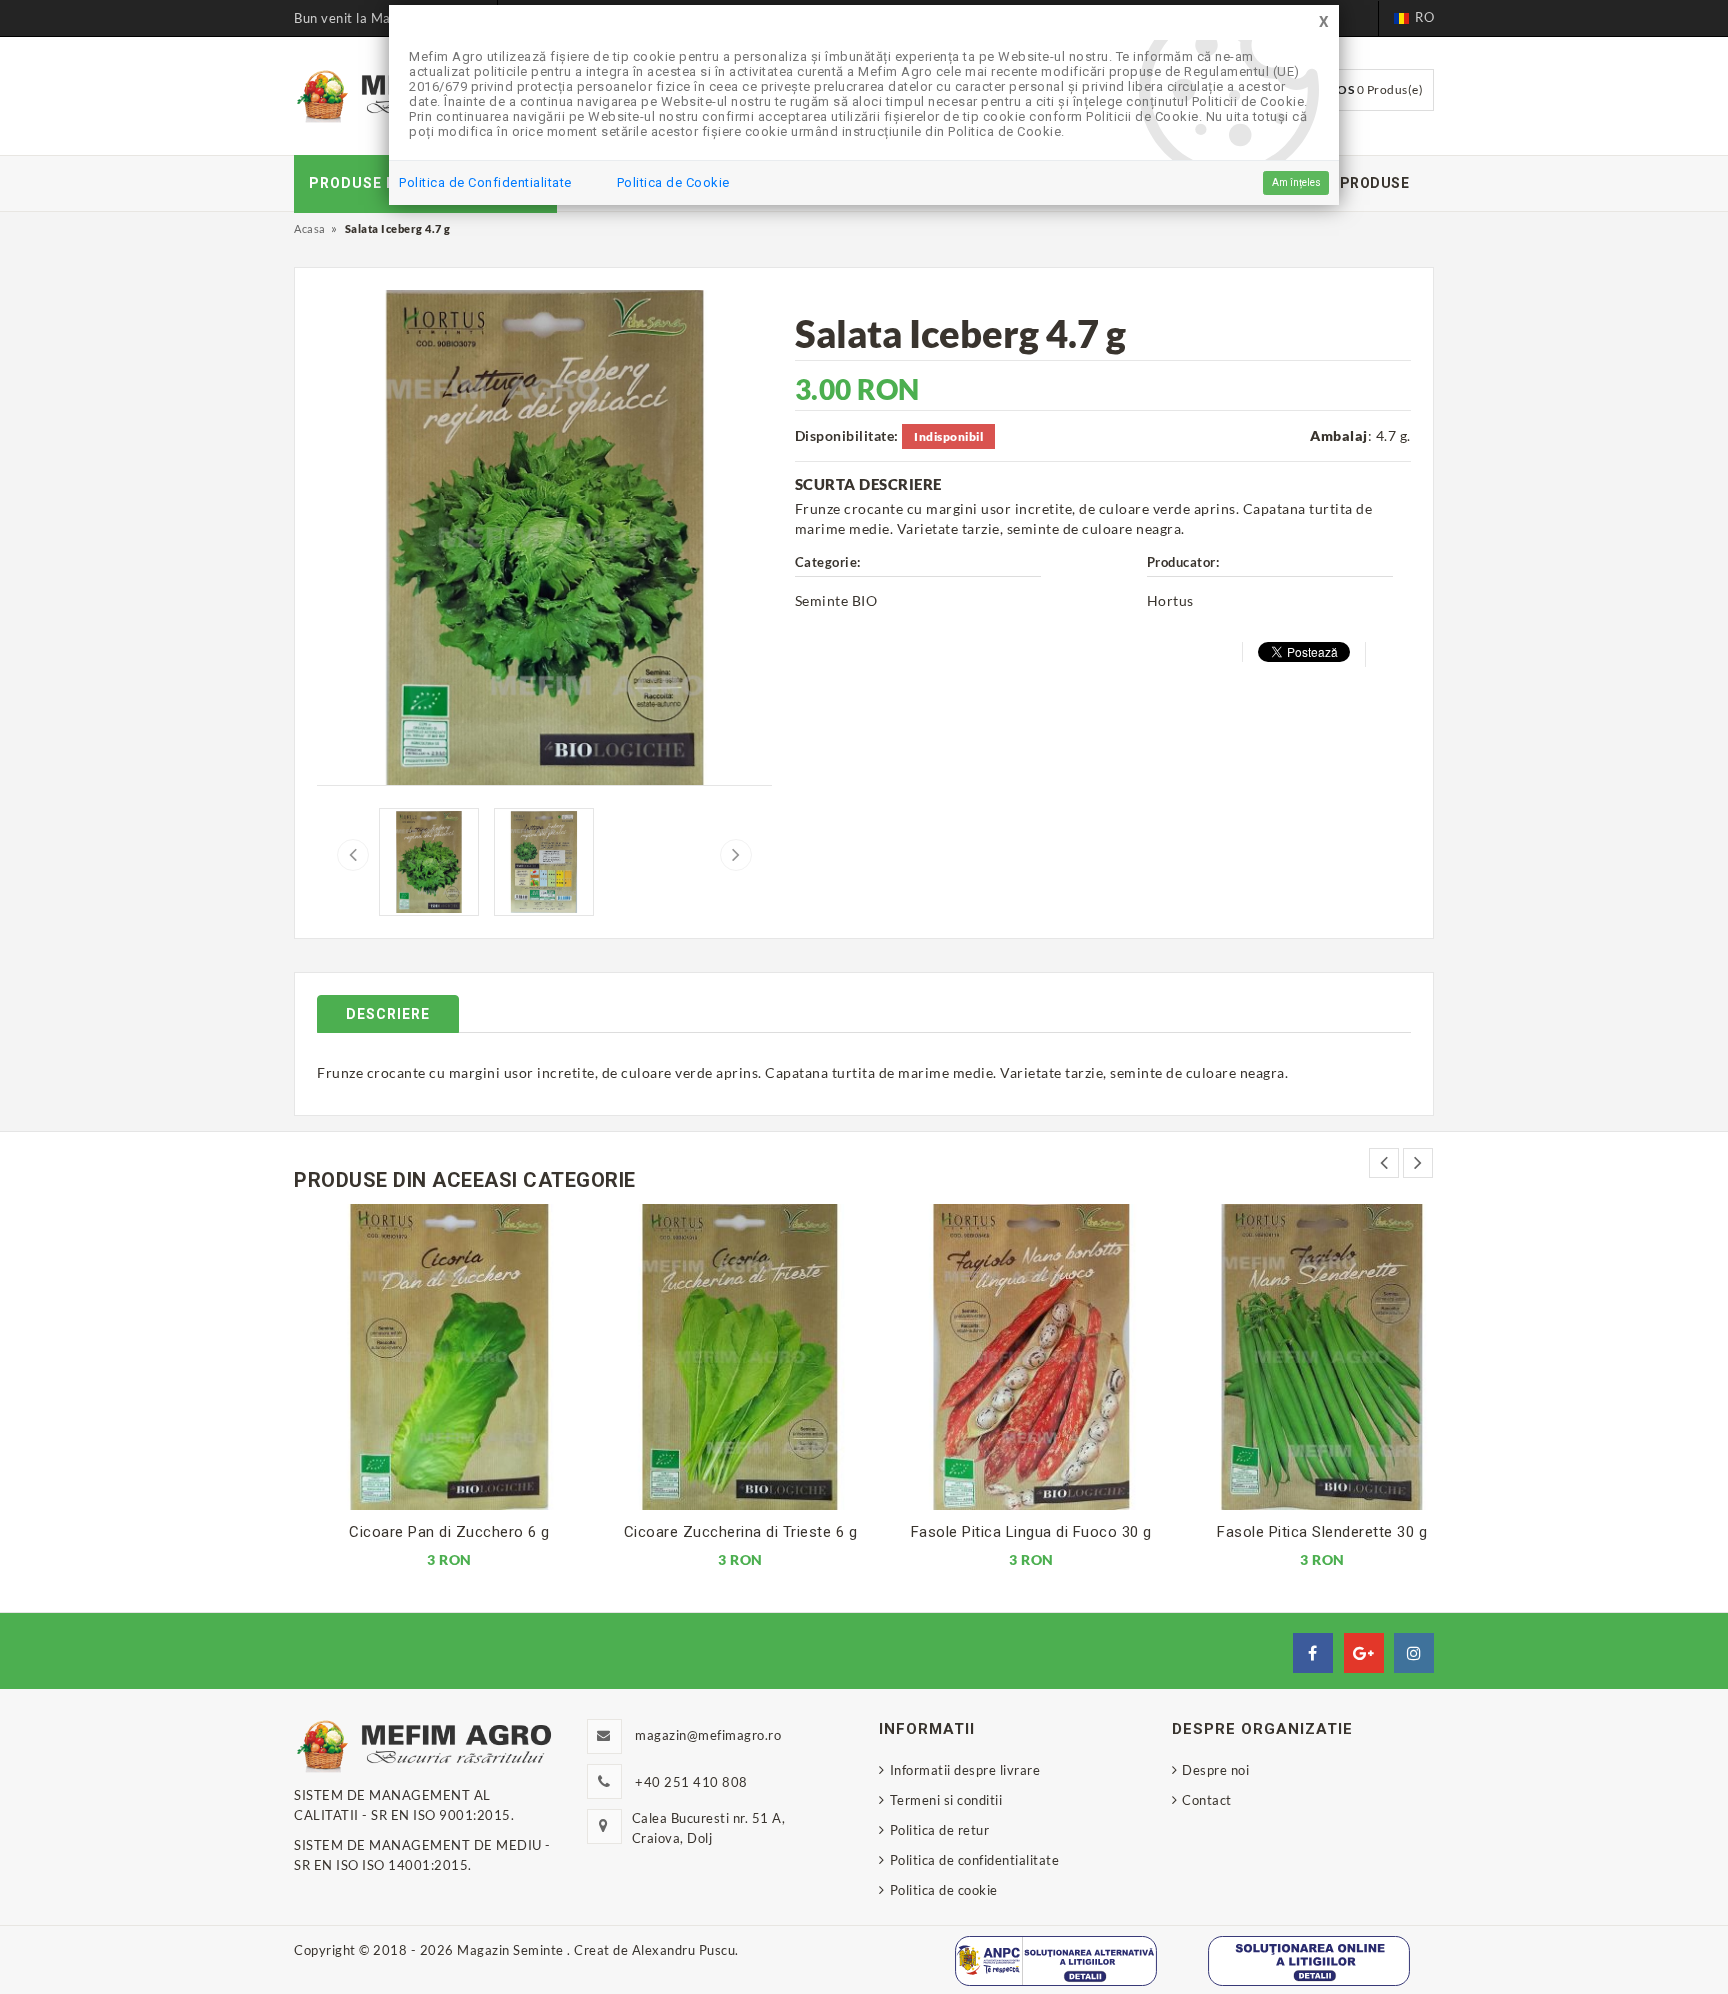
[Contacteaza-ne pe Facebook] (1313, 1653)
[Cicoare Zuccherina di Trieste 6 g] (718, 1357)
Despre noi (1215, 1770)
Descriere (388, 1014)
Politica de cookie (944, 1890)
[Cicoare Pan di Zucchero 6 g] (427, 1357)
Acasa (310, 228)
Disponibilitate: (847, 435)
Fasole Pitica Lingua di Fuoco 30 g (1009, 1532)
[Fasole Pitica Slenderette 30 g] (1300, 1357)
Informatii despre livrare (965, 1770)
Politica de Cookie (673, 182)
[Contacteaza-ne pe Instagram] (1414, 1653)
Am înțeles (1296, 182)
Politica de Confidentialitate (485, 182)
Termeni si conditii (946, 1800)
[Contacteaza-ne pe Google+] (1364, 1653)
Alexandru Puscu (684, 1950)
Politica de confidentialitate (974, 1860)
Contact (1207, 1800)
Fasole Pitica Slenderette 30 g (1301, 1532)
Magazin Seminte (512, 1950)
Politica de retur (939, 1830)
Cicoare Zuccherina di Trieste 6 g (719, 1532)
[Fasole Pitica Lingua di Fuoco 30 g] (1009, 1357)
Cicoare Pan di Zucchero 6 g (427, 1532)
